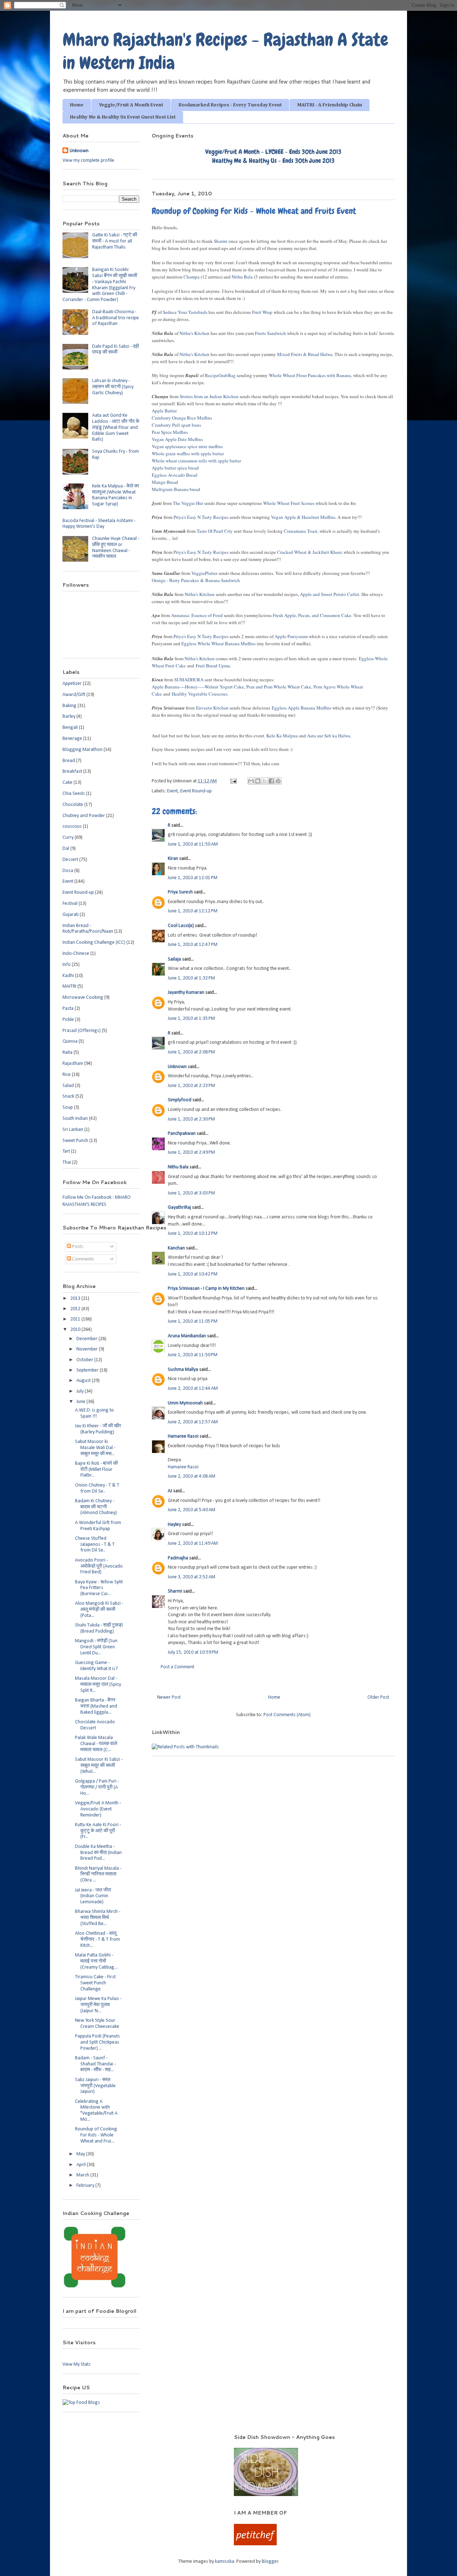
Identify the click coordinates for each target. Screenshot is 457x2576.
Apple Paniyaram (291, 636)
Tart (66, 1151)
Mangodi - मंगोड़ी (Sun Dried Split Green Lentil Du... (96, 1647)
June (81, 1402)
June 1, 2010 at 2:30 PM (191, 1119)
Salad (68, 1086)
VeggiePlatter (204, 573)
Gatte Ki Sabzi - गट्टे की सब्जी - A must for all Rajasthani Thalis (115, 241)
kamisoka (225, 2562)
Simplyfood (180, 1100)
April (82, 2165)
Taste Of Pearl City (215, 531)
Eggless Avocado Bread (175, 475)
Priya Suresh (180, 892)
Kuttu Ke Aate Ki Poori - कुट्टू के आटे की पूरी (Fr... (98, 1831)
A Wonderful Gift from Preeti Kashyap (98, 1526)
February (86, 2186)
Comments (83, 1259)
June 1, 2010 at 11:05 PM (193, 1321)
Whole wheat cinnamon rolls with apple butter (196, 461)
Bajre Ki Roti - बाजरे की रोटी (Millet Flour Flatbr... (96, 1470)
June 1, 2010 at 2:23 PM (191, 1086)
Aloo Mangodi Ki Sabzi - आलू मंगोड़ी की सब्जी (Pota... (99, 1610)
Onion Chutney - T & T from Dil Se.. (97, 1488)
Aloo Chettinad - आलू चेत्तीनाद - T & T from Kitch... (97, 1939)
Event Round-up (196, 791)
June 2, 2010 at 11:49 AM (193, 1543)
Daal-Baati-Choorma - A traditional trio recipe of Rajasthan (115, 318)
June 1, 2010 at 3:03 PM (191, 1193)
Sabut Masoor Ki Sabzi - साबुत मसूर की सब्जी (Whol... (99, 1766)
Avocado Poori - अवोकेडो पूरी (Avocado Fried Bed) (99, 1566)
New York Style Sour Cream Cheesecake (97, 2024)
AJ (170, 1491)
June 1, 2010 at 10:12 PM (193, 1234)
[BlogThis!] (258, 781)
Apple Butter (164, 411)
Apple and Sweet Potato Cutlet (330, 594)
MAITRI (69, 986)
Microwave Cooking (83, 998)
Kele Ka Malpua (282, 736)
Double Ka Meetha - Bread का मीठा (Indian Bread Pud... (98, 1853)
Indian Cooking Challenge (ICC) (94, 943)
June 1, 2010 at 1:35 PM (191, 1019)
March (83, 2175)
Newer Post (169, 1697)
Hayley (174, 1525)
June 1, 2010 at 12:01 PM (193, 878)
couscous (72, 826)
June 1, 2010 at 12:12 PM (193, 911)
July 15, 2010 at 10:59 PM (193, 1652)
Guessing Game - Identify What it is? (96, 1666)
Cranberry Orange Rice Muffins (182, 418)
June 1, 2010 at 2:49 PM (191, 1152)
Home (77, 105)
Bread (69, 761)
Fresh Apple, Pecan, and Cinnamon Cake (312, 615)
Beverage (72, 739)
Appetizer (72, 684)
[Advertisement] (139, 2444)
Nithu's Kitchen (195, 333)
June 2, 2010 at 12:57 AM (193, 1422)
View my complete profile (88, 161)
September (88, 1370)
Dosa (68, 871)
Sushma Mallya (183, 1370)
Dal (66, 849)
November (88, 1349)
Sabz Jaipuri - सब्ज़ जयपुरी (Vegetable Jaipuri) (95, 2086)
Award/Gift (74, 695)
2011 (76, 1319)
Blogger (270, 2562)
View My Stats (77, 2364)
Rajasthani (73, 1064)
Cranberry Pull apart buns (176, 425)
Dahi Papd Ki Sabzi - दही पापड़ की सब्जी (115, 350)
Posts (77, 1247)
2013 (76, 1299)
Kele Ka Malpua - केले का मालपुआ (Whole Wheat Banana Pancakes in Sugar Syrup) (115, 495)
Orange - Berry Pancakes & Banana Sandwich (196, 580)
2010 (76, 1330)
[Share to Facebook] (271, 781)
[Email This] (251, 781)
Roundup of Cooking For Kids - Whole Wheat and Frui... (96, 2135)
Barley (69, 716)
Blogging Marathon (82, 750)
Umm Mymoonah (185, 1403)
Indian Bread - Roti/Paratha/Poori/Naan (88, 929)
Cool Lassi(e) (181, 926)
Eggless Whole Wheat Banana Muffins (219, 643)
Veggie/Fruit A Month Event (131, 105)
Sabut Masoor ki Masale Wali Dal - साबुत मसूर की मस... (95, 1448)
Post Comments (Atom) (287, 1715)
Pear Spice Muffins (170, 432)
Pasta (68, 1009)
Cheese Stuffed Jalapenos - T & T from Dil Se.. (95, 1545)
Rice (67, 1075)
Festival (70, 904)
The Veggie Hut (188, 503)
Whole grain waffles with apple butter (188, 453)
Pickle (68, 1020)
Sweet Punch (75, 1141)
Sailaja (174, 959)
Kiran (173, 859)
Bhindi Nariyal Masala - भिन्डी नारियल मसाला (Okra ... (98, 1875)
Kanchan (176, 1248)
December (87, 1339)
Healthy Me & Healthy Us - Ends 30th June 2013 (273, 161)
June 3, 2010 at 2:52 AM (192, 1577)
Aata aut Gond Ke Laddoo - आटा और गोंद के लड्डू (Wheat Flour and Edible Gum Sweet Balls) (116, 427)
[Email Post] (233, 781)
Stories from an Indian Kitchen (209, 396)
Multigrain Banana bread (176, 489)
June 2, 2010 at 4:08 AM (192, 1476)
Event (172, 791)
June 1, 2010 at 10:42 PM (193, 1274)
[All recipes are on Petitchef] (255, 2544)
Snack (68, 1096)
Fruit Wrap (262, 312)
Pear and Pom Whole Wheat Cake (279, 687)
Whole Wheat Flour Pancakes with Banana (310, 375)
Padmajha (178, 1558)
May (81, 2154)
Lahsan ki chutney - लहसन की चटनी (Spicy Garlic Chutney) (113, 387)
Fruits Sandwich (270, 333)
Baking (69, 706)
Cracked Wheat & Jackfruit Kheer (309, 552)
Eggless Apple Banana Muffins (302, 708)
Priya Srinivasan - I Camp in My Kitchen (206, 1289)
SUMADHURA (189, 680)
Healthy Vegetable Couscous (200, 694)
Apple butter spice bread (175, 468)
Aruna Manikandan (187, 1336)
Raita (67, 1053)
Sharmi (221, 241)
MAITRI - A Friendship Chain (330, 105)
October (85, 1360)
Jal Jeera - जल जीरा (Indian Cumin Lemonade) (93, 1896)
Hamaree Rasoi (183, 1436)
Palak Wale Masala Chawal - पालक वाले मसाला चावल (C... (96, 1744)
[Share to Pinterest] (278, 781)
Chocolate (73, 805)
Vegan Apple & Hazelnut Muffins (303, 517)
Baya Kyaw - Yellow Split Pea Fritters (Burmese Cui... (99, 1588)
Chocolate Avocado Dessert (95, 1725)
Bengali (70, 728)
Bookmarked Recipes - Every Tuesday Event (230, 105)
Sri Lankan (73, 1130)
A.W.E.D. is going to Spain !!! (94, 1413)
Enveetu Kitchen (212, 708)
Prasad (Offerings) (82, 1031)
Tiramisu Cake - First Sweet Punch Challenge (95, 1983)
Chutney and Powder (84, 816)
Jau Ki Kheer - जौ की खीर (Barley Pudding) (98, 1429)
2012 (76, 1309)
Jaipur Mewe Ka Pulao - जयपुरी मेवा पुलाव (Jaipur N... (98, 2005)
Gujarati (71, 915)
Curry (68, 838)
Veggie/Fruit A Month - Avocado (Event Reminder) (98, 1809)
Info (67, 965)
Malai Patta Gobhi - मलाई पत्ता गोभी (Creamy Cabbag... (96, 1961)
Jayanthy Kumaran (186, 993)
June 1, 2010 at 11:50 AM (193, 844)
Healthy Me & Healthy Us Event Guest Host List (123, 117)
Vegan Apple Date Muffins (177, 439)
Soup (68, 1107)
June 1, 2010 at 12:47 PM (193, 945)
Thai (67, 1162)
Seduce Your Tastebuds (185, 312)
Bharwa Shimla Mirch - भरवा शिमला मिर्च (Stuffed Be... (98, 1918)
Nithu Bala (242, 277)
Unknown (177, 1067)
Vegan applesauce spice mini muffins (187, 446)
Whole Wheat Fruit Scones (289, 503)
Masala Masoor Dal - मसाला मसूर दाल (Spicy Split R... (98, 1685)
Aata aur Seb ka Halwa (329, 736)
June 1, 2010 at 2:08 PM (191, 1052)
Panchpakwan (182, 1134)
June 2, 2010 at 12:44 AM (193, 1389)
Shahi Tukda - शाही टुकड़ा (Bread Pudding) (99, 1628)
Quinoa (70, 1041)
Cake (67, 783)
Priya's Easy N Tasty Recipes (201, 517)
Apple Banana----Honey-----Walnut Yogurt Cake (198, 687)
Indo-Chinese (76, 954)
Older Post (378, 1697)
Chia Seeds (74, 794)
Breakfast (72, 771)
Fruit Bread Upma (213, 666)
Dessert (70, 860)
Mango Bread (165, 482)
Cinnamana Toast (301, 531)
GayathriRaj (179, 1207)
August (84, 1381)
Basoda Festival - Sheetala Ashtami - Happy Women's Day (99, 524)
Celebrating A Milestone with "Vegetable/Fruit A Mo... (96, 2111)
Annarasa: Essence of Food (197, 615)
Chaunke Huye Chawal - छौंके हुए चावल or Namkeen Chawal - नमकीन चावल (116, 548)
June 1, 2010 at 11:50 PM (193, 1355)
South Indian (75, 1119)
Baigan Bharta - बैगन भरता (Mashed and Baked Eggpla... (96, 1706)
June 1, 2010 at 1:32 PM (191, 978)
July (81, 1391)
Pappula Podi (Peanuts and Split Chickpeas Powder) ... (97, 2042)
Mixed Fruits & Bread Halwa (305, 354)
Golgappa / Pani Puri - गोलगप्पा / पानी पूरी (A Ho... (97, 1787)
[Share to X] (265, 781)
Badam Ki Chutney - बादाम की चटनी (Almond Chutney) (96, 1507)
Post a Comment (177, 1667)
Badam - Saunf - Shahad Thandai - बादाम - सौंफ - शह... (95, 2064)
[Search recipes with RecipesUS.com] (81, 2403)
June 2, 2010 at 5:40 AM (192, 1510)
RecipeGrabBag (220, 375)
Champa (192, 277)
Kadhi (68, 976)
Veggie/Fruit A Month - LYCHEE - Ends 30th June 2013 (273, 152)
